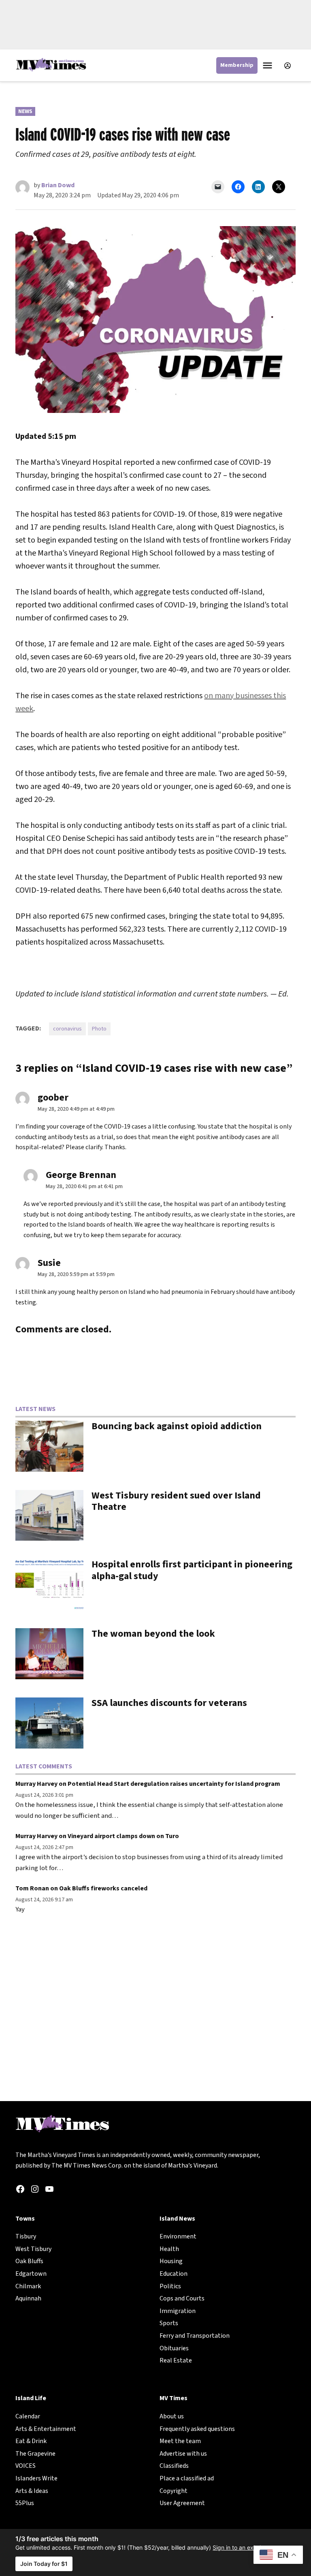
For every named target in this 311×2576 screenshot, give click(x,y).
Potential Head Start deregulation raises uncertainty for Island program (174, 1784)
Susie (49, 1263)
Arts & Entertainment (46, 2429)
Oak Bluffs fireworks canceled (103, 1888)
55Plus (25, 2503)
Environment (178, 2236)
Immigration (178, 2311)
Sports (169, 2323)
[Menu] (268, 65)
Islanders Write (36, 2478)
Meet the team (180, 2441)
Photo (99, 1029)
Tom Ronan (32, 1888)
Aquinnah (28, 2298)
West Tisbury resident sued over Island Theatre (176, 1501)
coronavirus (67, 1029)
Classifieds (174, 2466)
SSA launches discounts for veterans (169, 1703)
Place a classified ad (187, 2478)
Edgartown (31, 2274)
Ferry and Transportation (195, 2336)
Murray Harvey (36, 1784)
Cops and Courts (182, 2298)
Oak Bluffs (29, 2261)
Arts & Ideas (32, 2491)
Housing (171, 2261)
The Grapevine (35, 2454)
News (25, 111)
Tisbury (26, 2236)
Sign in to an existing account (252, 2547)
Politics (170, 2286)
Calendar (28, 2416)
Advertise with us (183, 2454)
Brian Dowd (58, 185)
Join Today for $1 (44, 2564)
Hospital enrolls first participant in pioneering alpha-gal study (192, 1570)
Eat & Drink (31, 2441)
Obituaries (174, 2348)
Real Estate (176, 2360)
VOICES (26, 2466)
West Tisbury (33, 2249)
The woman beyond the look (153, 1634)
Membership (237, 65)
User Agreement (182, 2503)
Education (174, 2274)
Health (169, 2249)
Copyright (174, 2491)
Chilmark (28, 2286)
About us (172, 2416)
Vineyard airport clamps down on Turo (123, 1836)
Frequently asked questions (197, 2429)
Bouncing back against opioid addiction (177, 1426)
